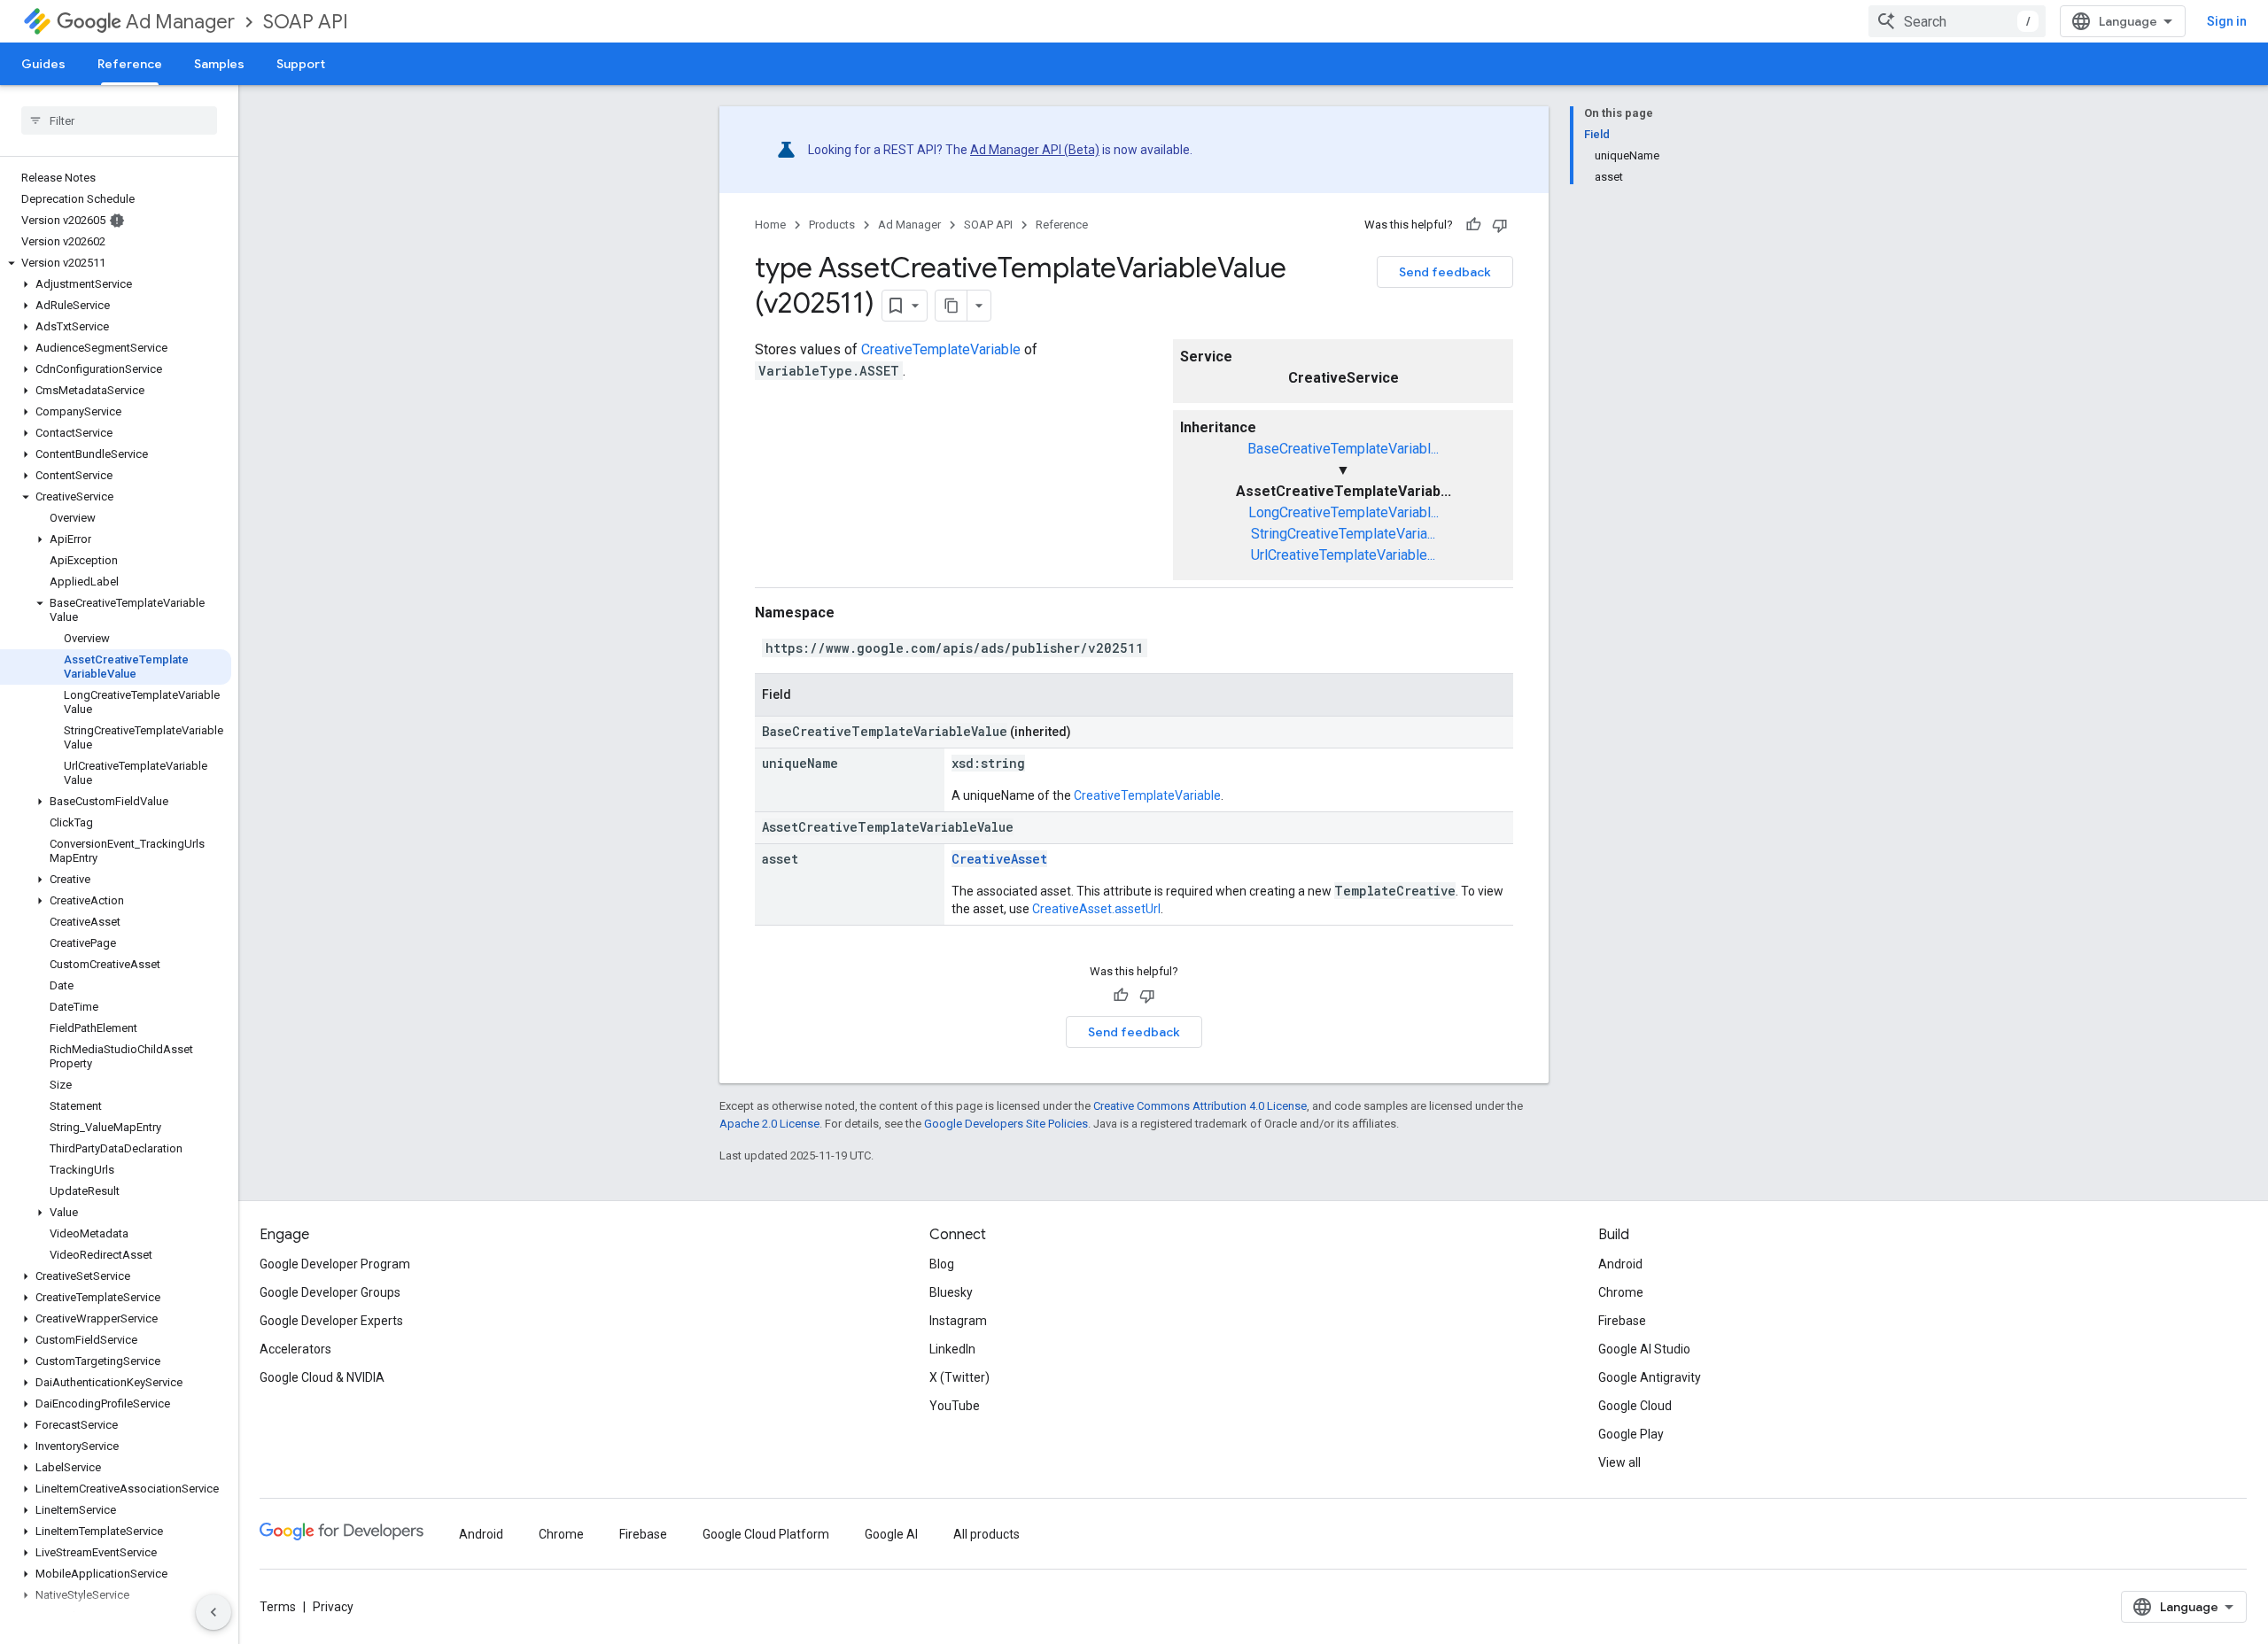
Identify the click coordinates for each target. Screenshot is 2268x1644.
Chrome (1621, 1292)
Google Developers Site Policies (1006, 1124)
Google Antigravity (1650, 1377)
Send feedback (1445, 272)
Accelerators (295, 1349)
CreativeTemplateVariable (941, 349)
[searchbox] (119, 120)
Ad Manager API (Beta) (1035, 150)
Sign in (2227, 21)
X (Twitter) (959, 1377)
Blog (942, 1264)
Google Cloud (1635, 1406)
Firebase (1622, 1321)
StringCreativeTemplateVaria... (1343, 534)
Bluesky (951, 1292)
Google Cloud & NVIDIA (322, 1377)
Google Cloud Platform (766, 1534)
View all (1619, 1462)
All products (986, 1534)
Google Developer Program (335, 1264)
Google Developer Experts (331, 1321)
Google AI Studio (1644, 1349)
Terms (278, 1607)
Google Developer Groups (330, 1292)
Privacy (333, 1607)
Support (301, 64)
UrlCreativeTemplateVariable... (1343, 555)
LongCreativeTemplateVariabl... (1344, 512)
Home (770, 225)
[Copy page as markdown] (951, 306)
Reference (130, 64)
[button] (116, 263)
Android (1620, 1264)
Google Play (1631, 1434)
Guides (43, 64)
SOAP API (306, 22)
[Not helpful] (1500, 225)
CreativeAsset (999, 859)
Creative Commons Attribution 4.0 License (1200, 1106)
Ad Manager (180, 22)
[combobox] (1957, 21)
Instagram (958, 1321)
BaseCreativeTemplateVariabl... (1343, 449)
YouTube (955, 1406)
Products (832, 225)
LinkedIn (952, 1349)
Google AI (891, 1534)
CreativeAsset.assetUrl (1096, 909)
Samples (219, 64)
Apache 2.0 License (769, 1124)
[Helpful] (1473, 225)
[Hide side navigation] (214, 1612)
